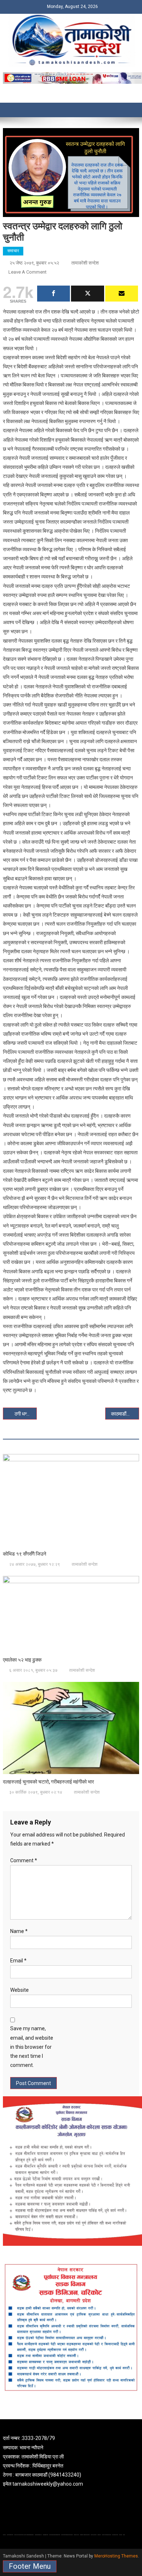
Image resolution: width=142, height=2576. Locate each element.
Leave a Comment (27, 272)
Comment (24, 1860)
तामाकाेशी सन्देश (85, 263)
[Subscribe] (122, 294)
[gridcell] (71, 2461)
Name (19, 1931)
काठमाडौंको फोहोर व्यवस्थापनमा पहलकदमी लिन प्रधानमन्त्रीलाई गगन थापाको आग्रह (125, 1414)
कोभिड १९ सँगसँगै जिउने (25, 1554)
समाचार (13, 251)
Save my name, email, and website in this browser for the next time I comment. (32, 2047)
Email (18, 1961)
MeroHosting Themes (116, 2556)
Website (19, 1990)
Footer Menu (30, 2566)
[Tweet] (87, 294)
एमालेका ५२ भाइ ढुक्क (22, 1660)
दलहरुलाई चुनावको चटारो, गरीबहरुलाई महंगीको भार (48, 1782)
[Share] (54, 294)
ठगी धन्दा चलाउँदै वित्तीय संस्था (26, 1414)
